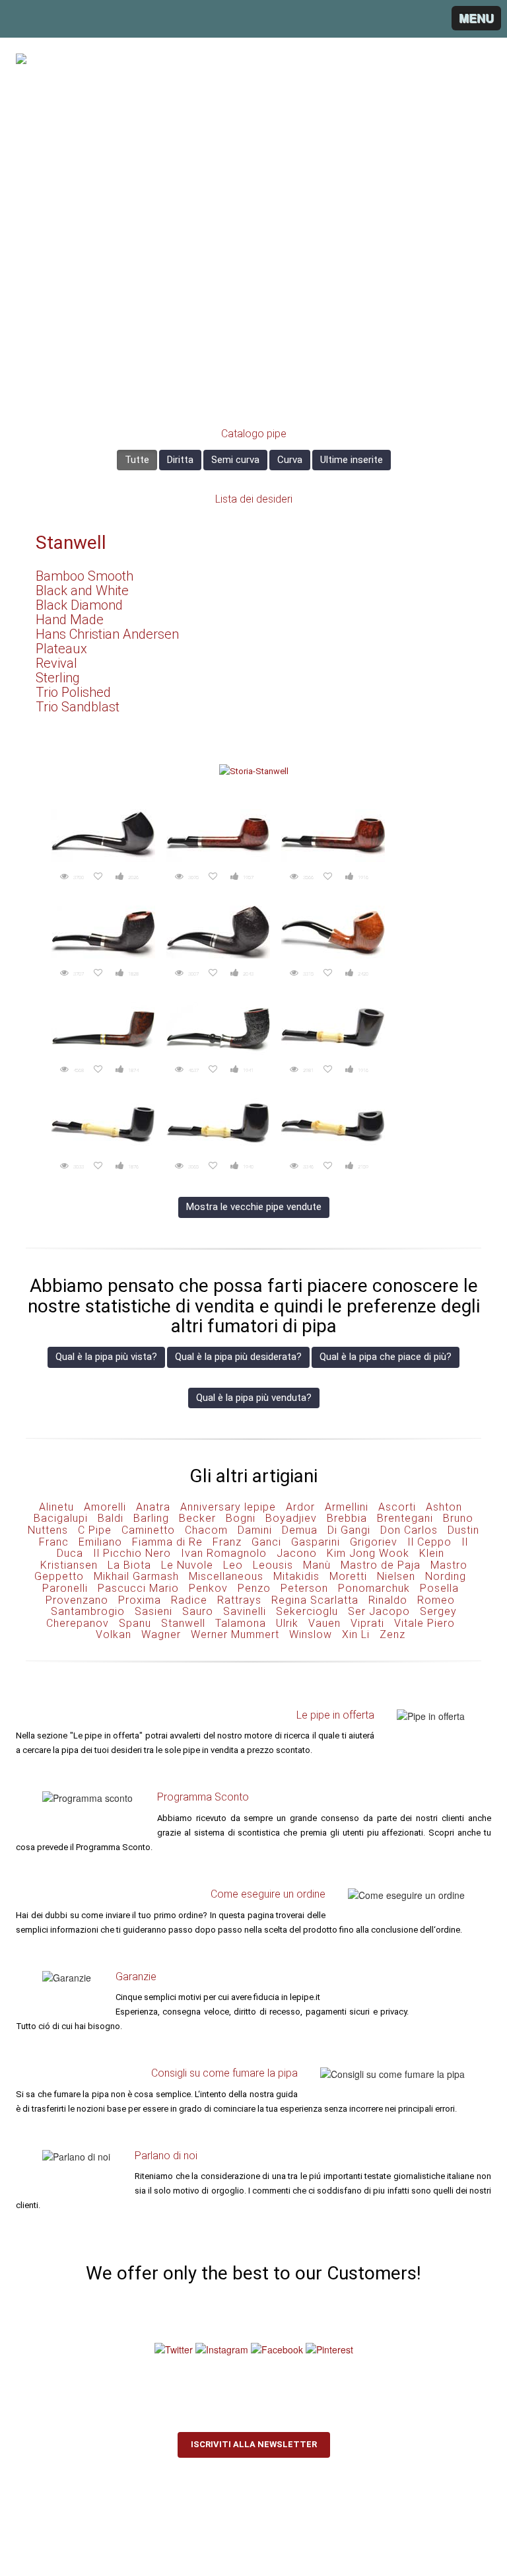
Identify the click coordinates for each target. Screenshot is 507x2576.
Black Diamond (79, 605)
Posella (439, 1588)
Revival (56, 663)
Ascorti (397, 1507)
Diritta (180, 460)
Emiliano (100, 1542)
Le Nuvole (187, 1565)
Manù (317, 1565)
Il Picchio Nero (132, 1553)
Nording (446, 1576)
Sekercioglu (307, 1611)
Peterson (304, 1588)
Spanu (135, 1623)
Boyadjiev (291, 1518)
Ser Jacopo (379, 1611)
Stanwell (71, 543)
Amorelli (105, 1507)
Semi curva (235, 460)
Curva (290, 460)
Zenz (392, 1634)
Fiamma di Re (167, 1542)
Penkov (208, 1588)
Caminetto (148, 1530)
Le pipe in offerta (335, 1715)
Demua (300, 1530)
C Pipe (95, 1530)
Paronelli (65, 1588)
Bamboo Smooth (84, 576)
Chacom (206, 1530)
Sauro (198, 1611)
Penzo (254, 1588)
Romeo (436, 1600)
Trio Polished (73, 692)
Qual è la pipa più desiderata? (238, 1357)
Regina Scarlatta (315, 1600)
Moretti (348, 1576)
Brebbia (347, 1518)
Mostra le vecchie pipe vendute (254, 1207)
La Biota (129, 1565)
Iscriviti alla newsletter (254, 2444)
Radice (189, 1600)
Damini (255, 1530)
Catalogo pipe (254, 434)
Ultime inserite (352, 460)
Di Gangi (349, 1530)
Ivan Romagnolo (224, 1553)
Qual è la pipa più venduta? (254, 1398)
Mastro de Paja (381, 1565)
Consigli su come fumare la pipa (224, 2073)
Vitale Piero (424, 1623)
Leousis (273, 1565)
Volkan (114, 1634)
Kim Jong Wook (368, 1553)
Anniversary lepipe (228, 1507)
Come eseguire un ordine (268, 1894)
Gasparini (316, 1542)
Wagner (161, 1634)
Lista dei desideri (254, 499)
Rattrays (239, 1600)
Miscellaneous (226, 1576)
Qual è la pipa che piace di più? (386, 1357)
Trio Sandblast (78, 707)
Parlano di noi (166, 2156)
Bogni (241, 1518)
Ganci (266, 1542)
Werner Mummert (235, 1634)
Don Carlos (409, 1530)
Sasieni (153, 1611)
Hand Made (70, 620)
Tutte (137, 460)
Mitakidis (296, 1576)
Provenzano (77, 1600)
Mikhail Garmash (136, 1576)
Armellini (347, 1507)
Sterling (58, 678)
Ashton (444, 1507)
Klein (432, 1553)
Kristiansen (69, 1565)
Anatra (153, 1507)
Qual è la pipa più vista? (106, 1357)
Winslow (311, 1634)
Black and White (82, 590)
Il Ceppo (429, 1542)
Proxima (140, 1600)
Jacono (297, 1553)
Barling (151, 1518)
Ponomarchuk (374, 1588)
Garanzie (136, 1977)
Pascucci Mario (138, 1588)
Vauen (324, 1623)
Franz (227, 1542)
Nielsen (396, 1576)
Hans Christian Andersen (107, 634)
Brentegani (405, 1518)
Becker (197, 1518)
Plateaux (61, 649)
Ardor (300, 1507)
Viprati (367, 1623)
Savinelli (245, 1611)
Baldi (111, 1518)
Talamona (241, 1623)
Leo (233, 1565)
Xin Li (356, 1634)
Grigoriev (374, 1542)
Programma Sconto (203, 1797)
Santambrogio (88, 1611)
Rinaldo (388, 1600)
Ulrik (287, 1623)
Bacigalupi (61, 1518)
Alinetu (56, 1507)
